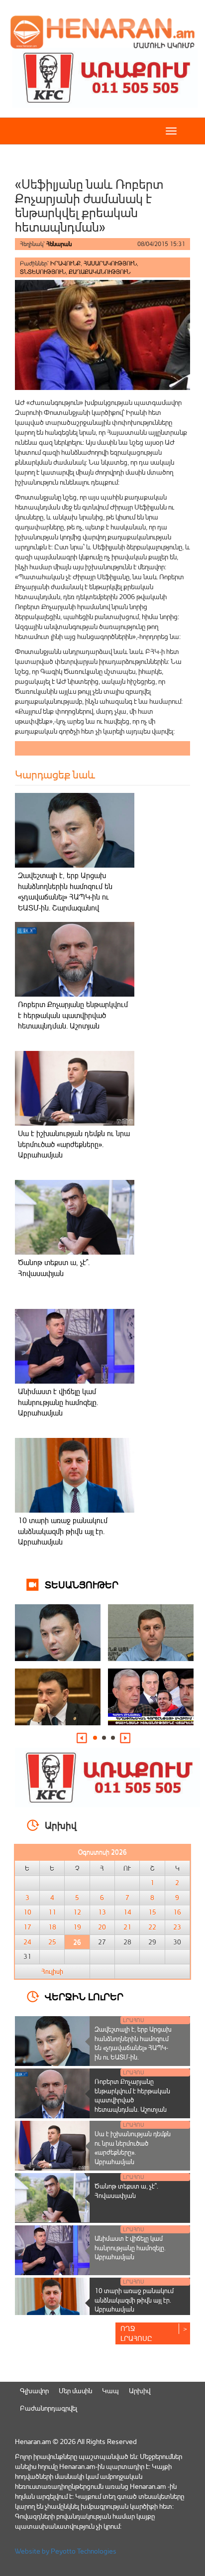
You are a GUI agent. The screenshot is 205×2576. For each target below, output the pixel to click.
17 (27, 1927)
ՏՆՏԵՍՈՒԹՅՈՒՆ (43, 272)
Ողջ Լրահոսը (136, 2333)
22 (152, 1927)
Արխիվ (140, 2390)
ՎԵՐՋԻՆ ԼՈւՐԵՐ (84, 1996)
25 (52, 1942)
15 (152, 1912)
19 (77, 1927)
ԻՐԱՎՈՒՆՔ (65, 263)
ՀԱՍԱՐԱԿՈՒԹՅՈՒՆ (110, 263)
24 (27, 1942)
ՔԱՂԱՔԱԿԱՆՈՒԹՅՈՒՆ (100, 272)
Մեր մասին (75, 2390)
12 (77, 1912)
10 (27, 1912)
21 (127, 1927)
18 (52, 1927)
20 (102, 1927)
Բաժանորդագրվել (49, 2408)
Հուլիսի (52, 1971)
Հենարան (59, 244)
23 (177, 1927)
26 (77, 1942)
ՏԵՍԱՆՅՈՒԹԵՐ (82, 1584)
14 (127, 1912)
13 (102, 1912)
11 (52, 1912)
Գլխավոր (34, 2390)
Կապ (110, 2390)
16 (177, 1912)
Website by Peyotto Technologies (66, 2551)
